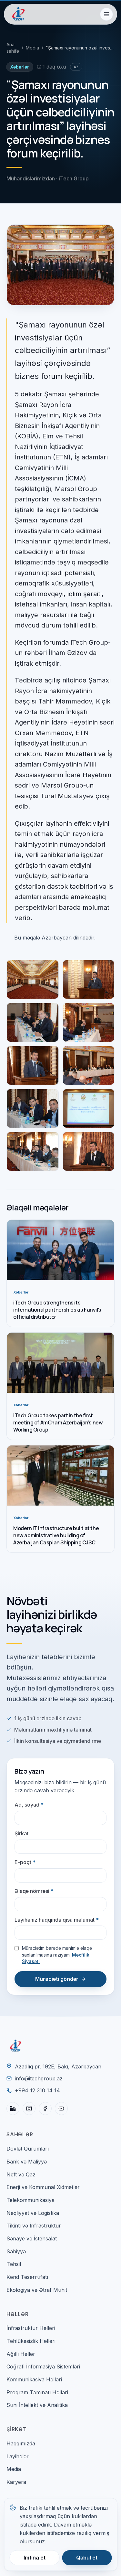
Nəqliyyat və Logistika (33, 2213)
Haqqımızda (21, 2443)
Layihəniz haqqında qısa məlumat (57, 1920)
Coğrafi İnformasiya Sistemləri (43, 2367)
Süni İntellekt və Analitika (37, 2405)
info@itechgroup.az (39, 2078)
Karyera (16, 2482)
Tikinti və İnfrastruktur (34, 2226)
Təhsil (14, 2264)
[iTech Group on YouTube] (61, 2109)
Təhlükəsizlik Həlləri (31, 2341)
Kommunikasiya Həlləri (34, 2379)
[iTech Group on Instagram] (29, 2109)
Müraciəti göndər (57, 1979)
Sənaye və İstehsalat (32, 2238)
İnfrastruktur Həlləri (31, 2328)
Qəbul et (87, 2558)
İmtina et (35, 2558)
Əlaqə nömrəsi (34, 1891)
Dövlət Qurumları (28, 2149)
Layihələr (18, 2456)
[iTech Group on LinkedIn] (13, 2109)
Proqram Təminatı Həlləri (37, 2392)
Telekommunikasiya (30, 2200)
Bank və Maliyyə (27, 2162)
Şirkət (21, 1833)
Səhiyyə (16, 2251)
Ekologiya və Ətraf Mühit (37, 2290)
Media (32, 48)
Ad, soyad (29, 1805)
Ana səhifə (13, 48)
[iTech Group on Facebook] (45, 2109)
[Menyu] (106, 14)
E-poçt (25, 1862)
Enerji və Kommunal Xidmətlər (43, 2187)
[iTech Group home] (18, 14)
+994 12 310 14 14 (37, 2090)
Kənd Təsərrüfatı (27, 2277)
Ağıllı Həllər (21, 2354)
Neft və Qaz (21, 2174)
